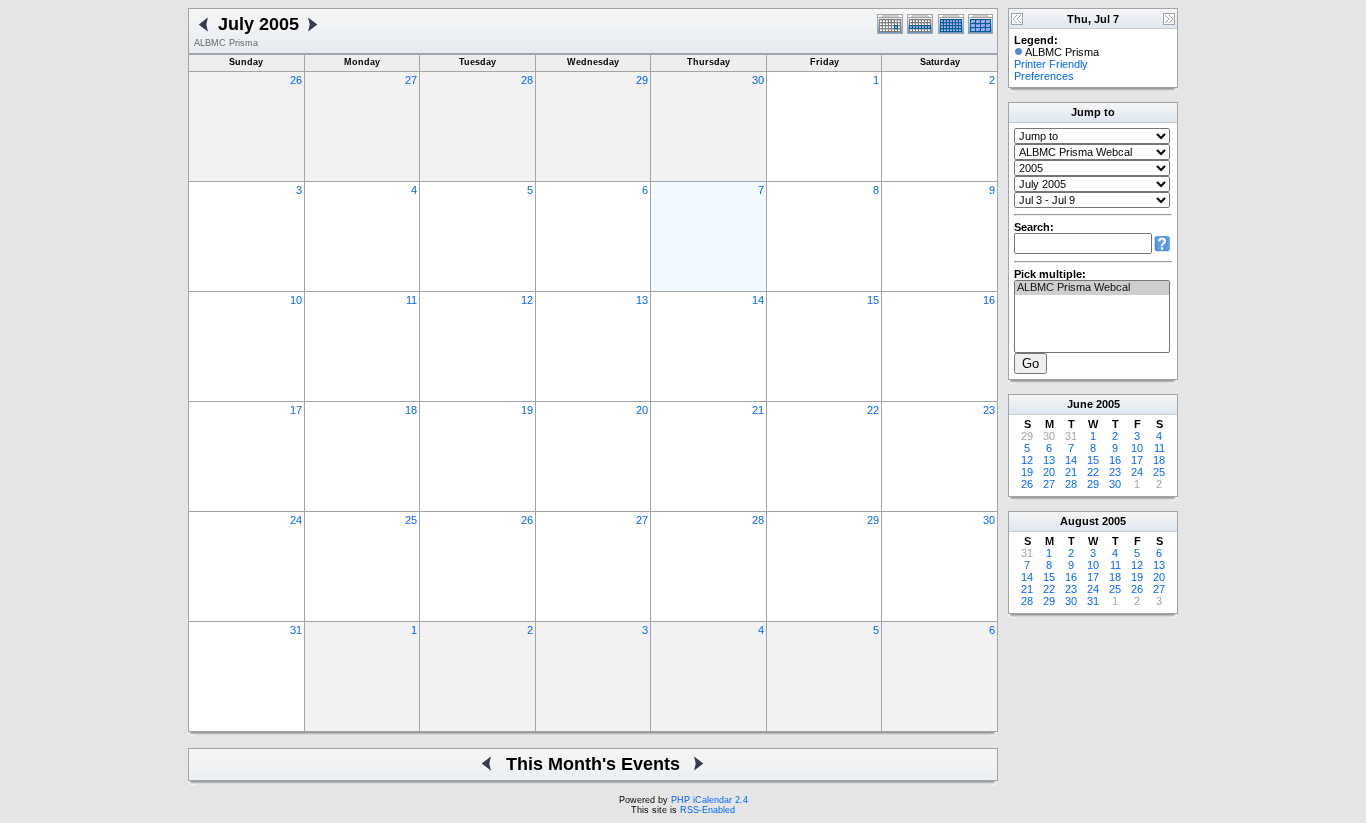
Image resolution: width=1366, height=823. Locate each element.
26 (296, 80)
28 (527, 80)
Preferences (1044, 76)
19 (527, 410)
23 (989, 410)
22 (873, 410)
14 (758, 300)
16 (989, 300)
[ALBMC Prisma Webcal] (1092, 288)
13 (642, 300)
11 (411, 300)
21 (758, 410)
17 (296, 410)
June (1080, 404)
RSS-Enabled (707, 810)
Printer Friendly (1051, 64)
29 (642, 80)
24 (296, 520)
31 (296, 630)
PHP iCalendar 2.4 (709, 800)
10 (296, 300)
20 (642, 410)
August (1079, 521)
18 (411, 410)
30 (758, 80)
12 (527, 300)
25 (411, 520)
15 (873, 300)
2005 (1108, 404)
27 (411, 80)
